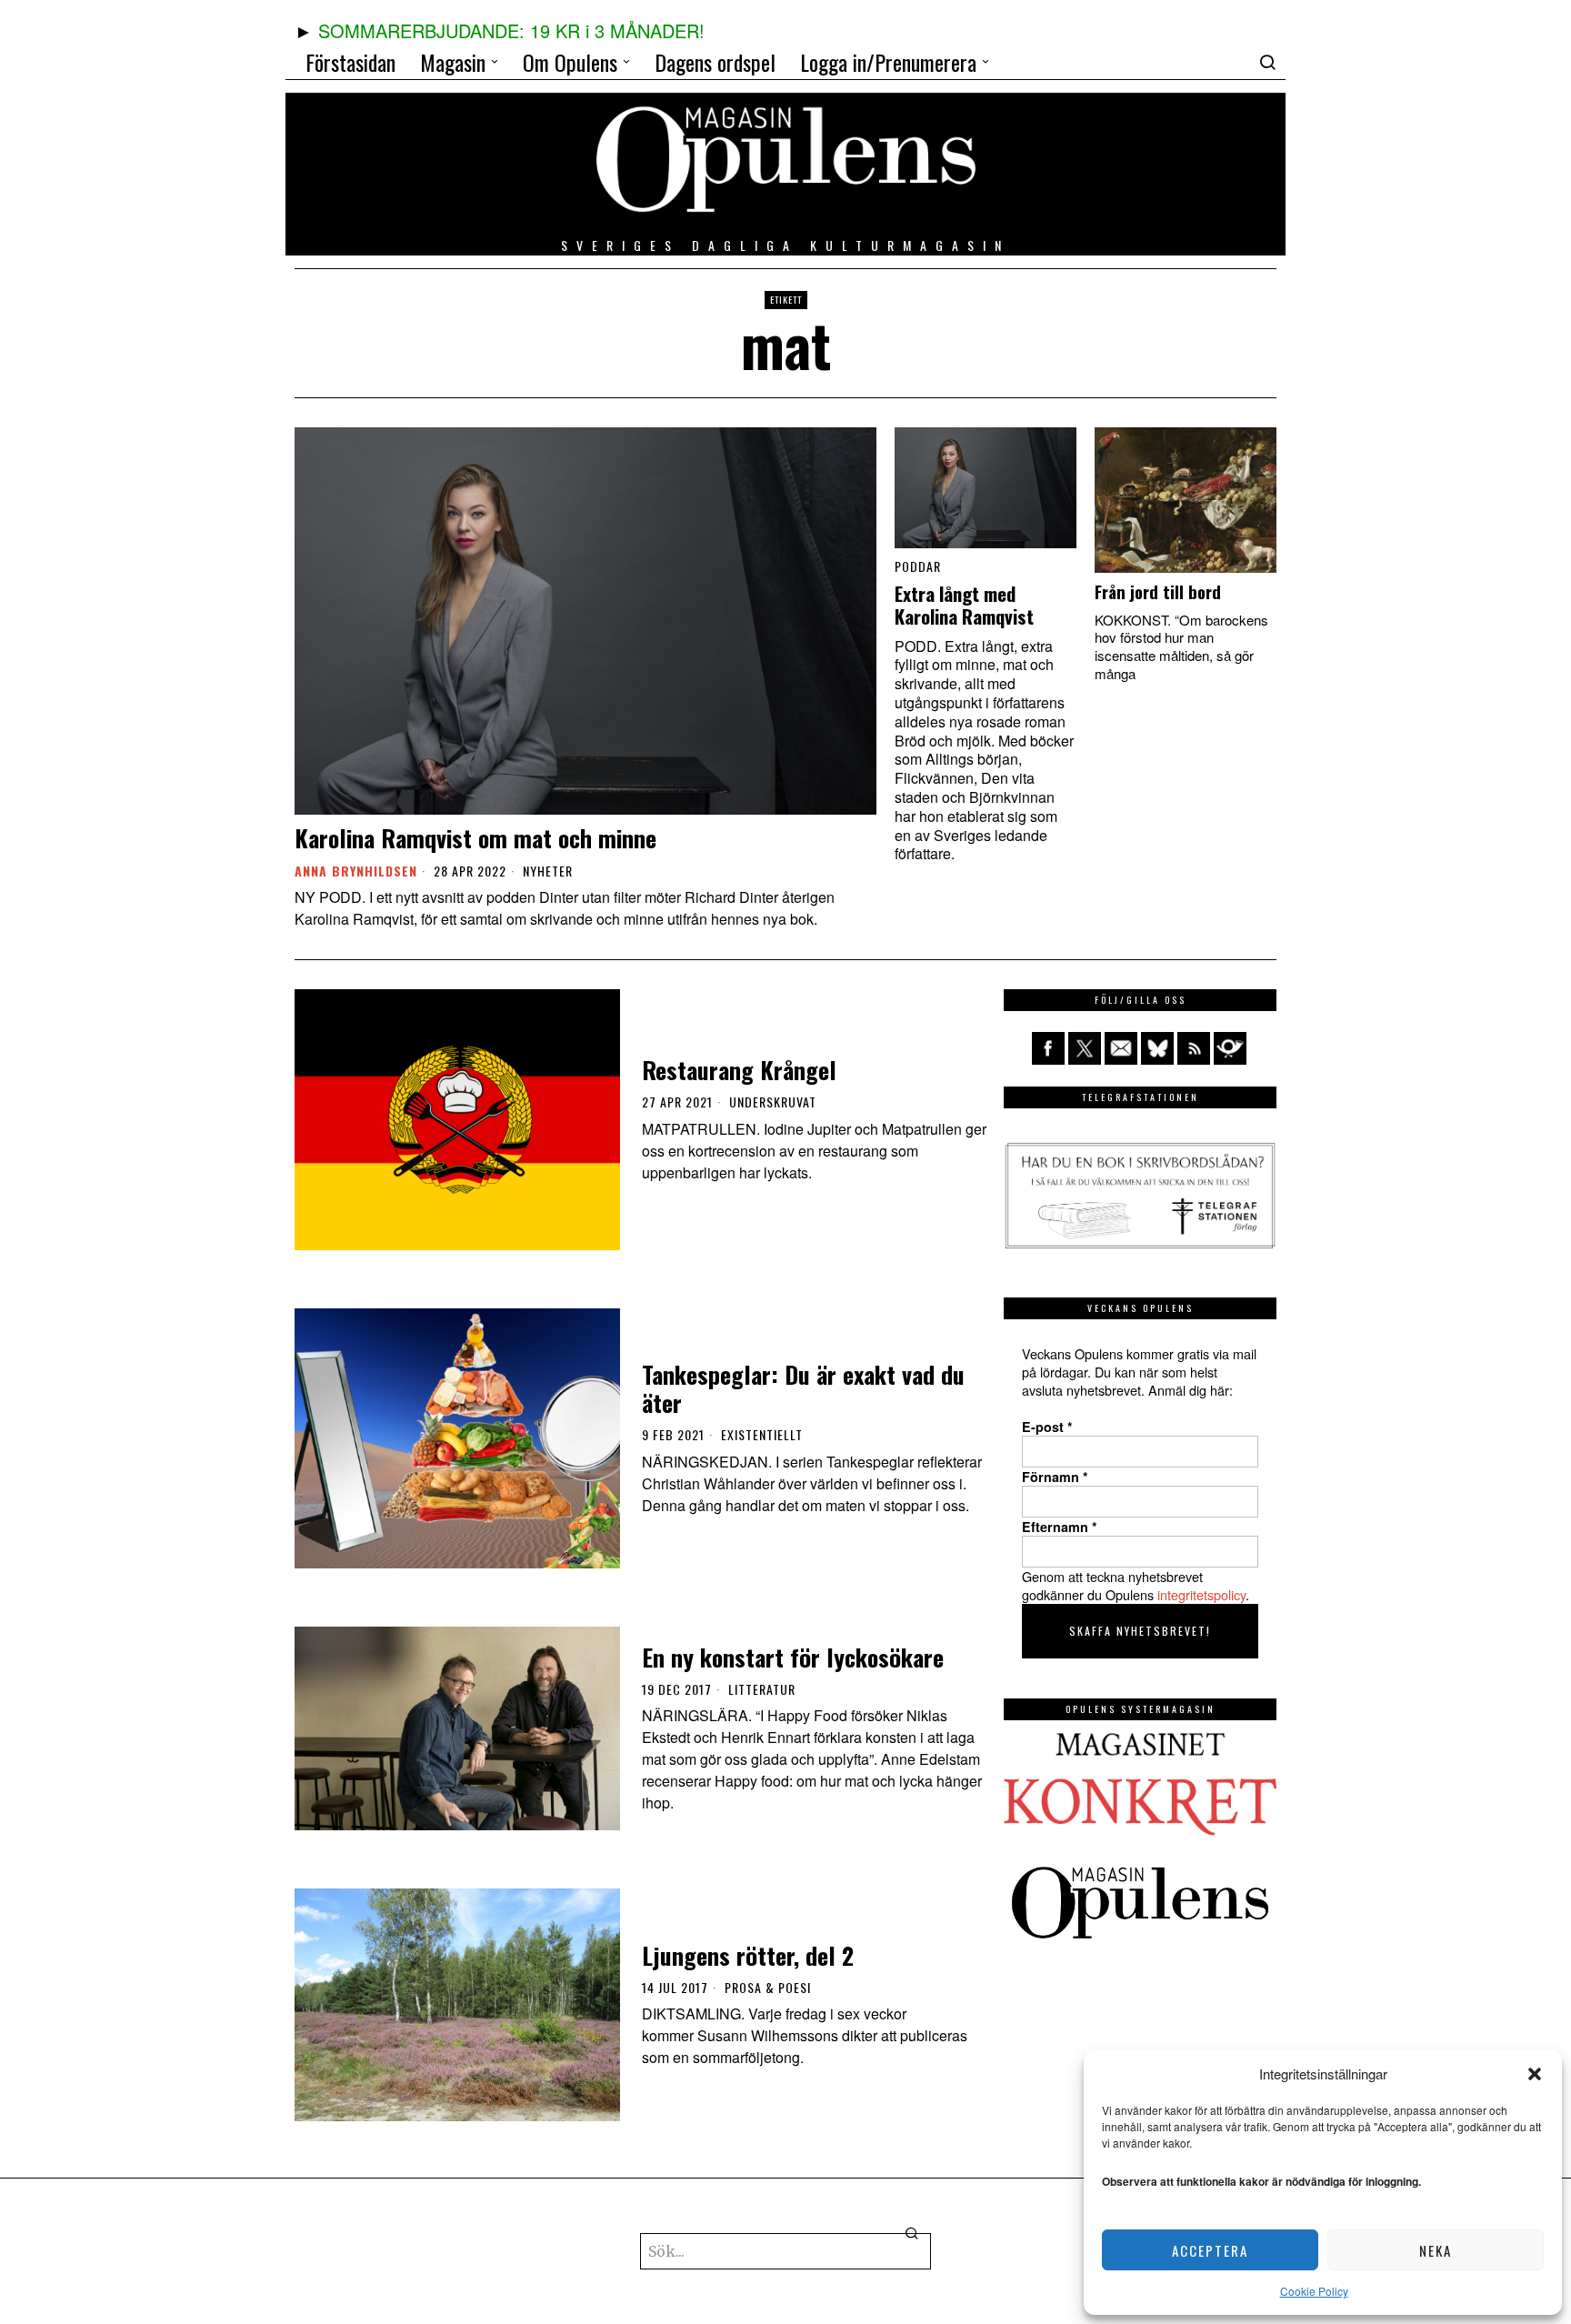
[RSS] (1194, 1048)
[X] (1085, 1048)
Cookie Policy (1314, 2291)
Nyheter (548, 871)
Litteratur (762, 1689)
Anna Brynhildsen (356, 871)
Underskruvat (773, 1102)
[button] (1535, 2074)
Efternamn (1060, 1527)
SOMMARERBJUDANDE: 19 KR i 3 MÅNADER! (511, 30)
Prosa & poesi (768, 1988)
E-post (1047, 1427)
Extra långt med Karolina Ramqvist (964, 606)
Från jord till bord (1158, 592)
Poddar (918, 566)
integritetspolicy (1201, 1594)
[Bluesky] (1157, 1048)
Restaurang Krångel (739, 1070)
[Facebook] (1048, 1048)
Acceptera (1210, 2250)
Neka (1436, 2250)
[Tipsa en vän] (1121, 1048)
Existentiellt (762, 1435)
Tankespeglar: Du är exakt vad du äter (803, 1388)
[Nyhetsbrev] (1230, 1048)
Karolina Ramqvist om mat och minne (475, 838)
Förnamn (1055, 1477)
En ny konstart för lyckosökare (793, 1657)
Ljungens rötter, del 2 (748, 1955)
